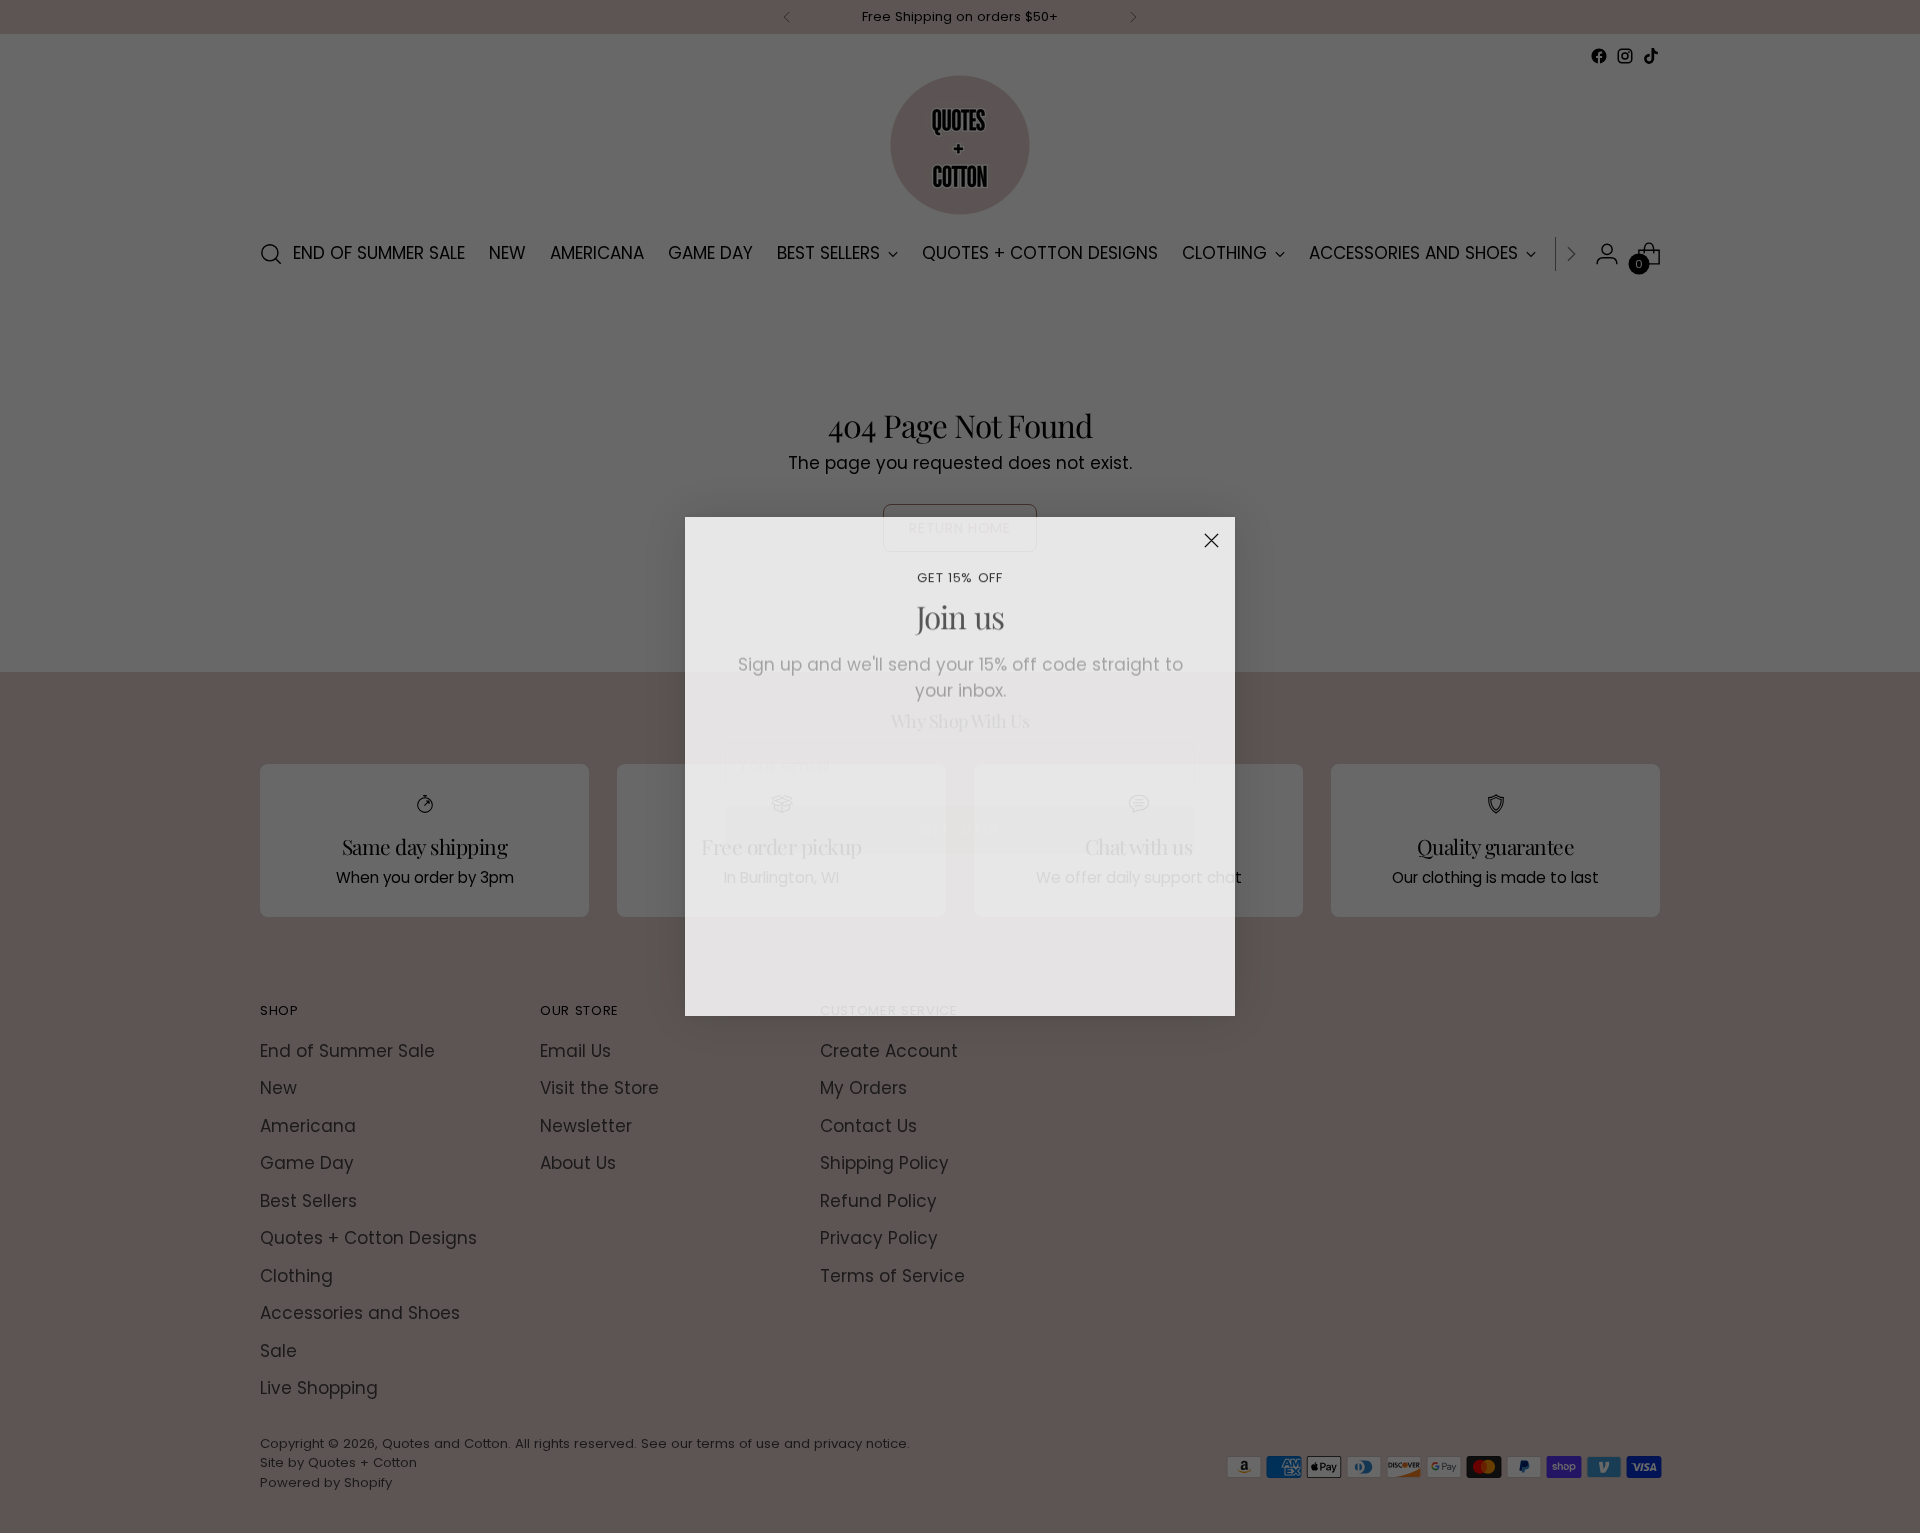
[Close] (1211, 540)
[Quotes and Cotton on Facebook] (928, 992)
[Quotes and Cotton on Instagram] (960, 992)
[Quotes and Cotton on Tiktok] (992, 992)
